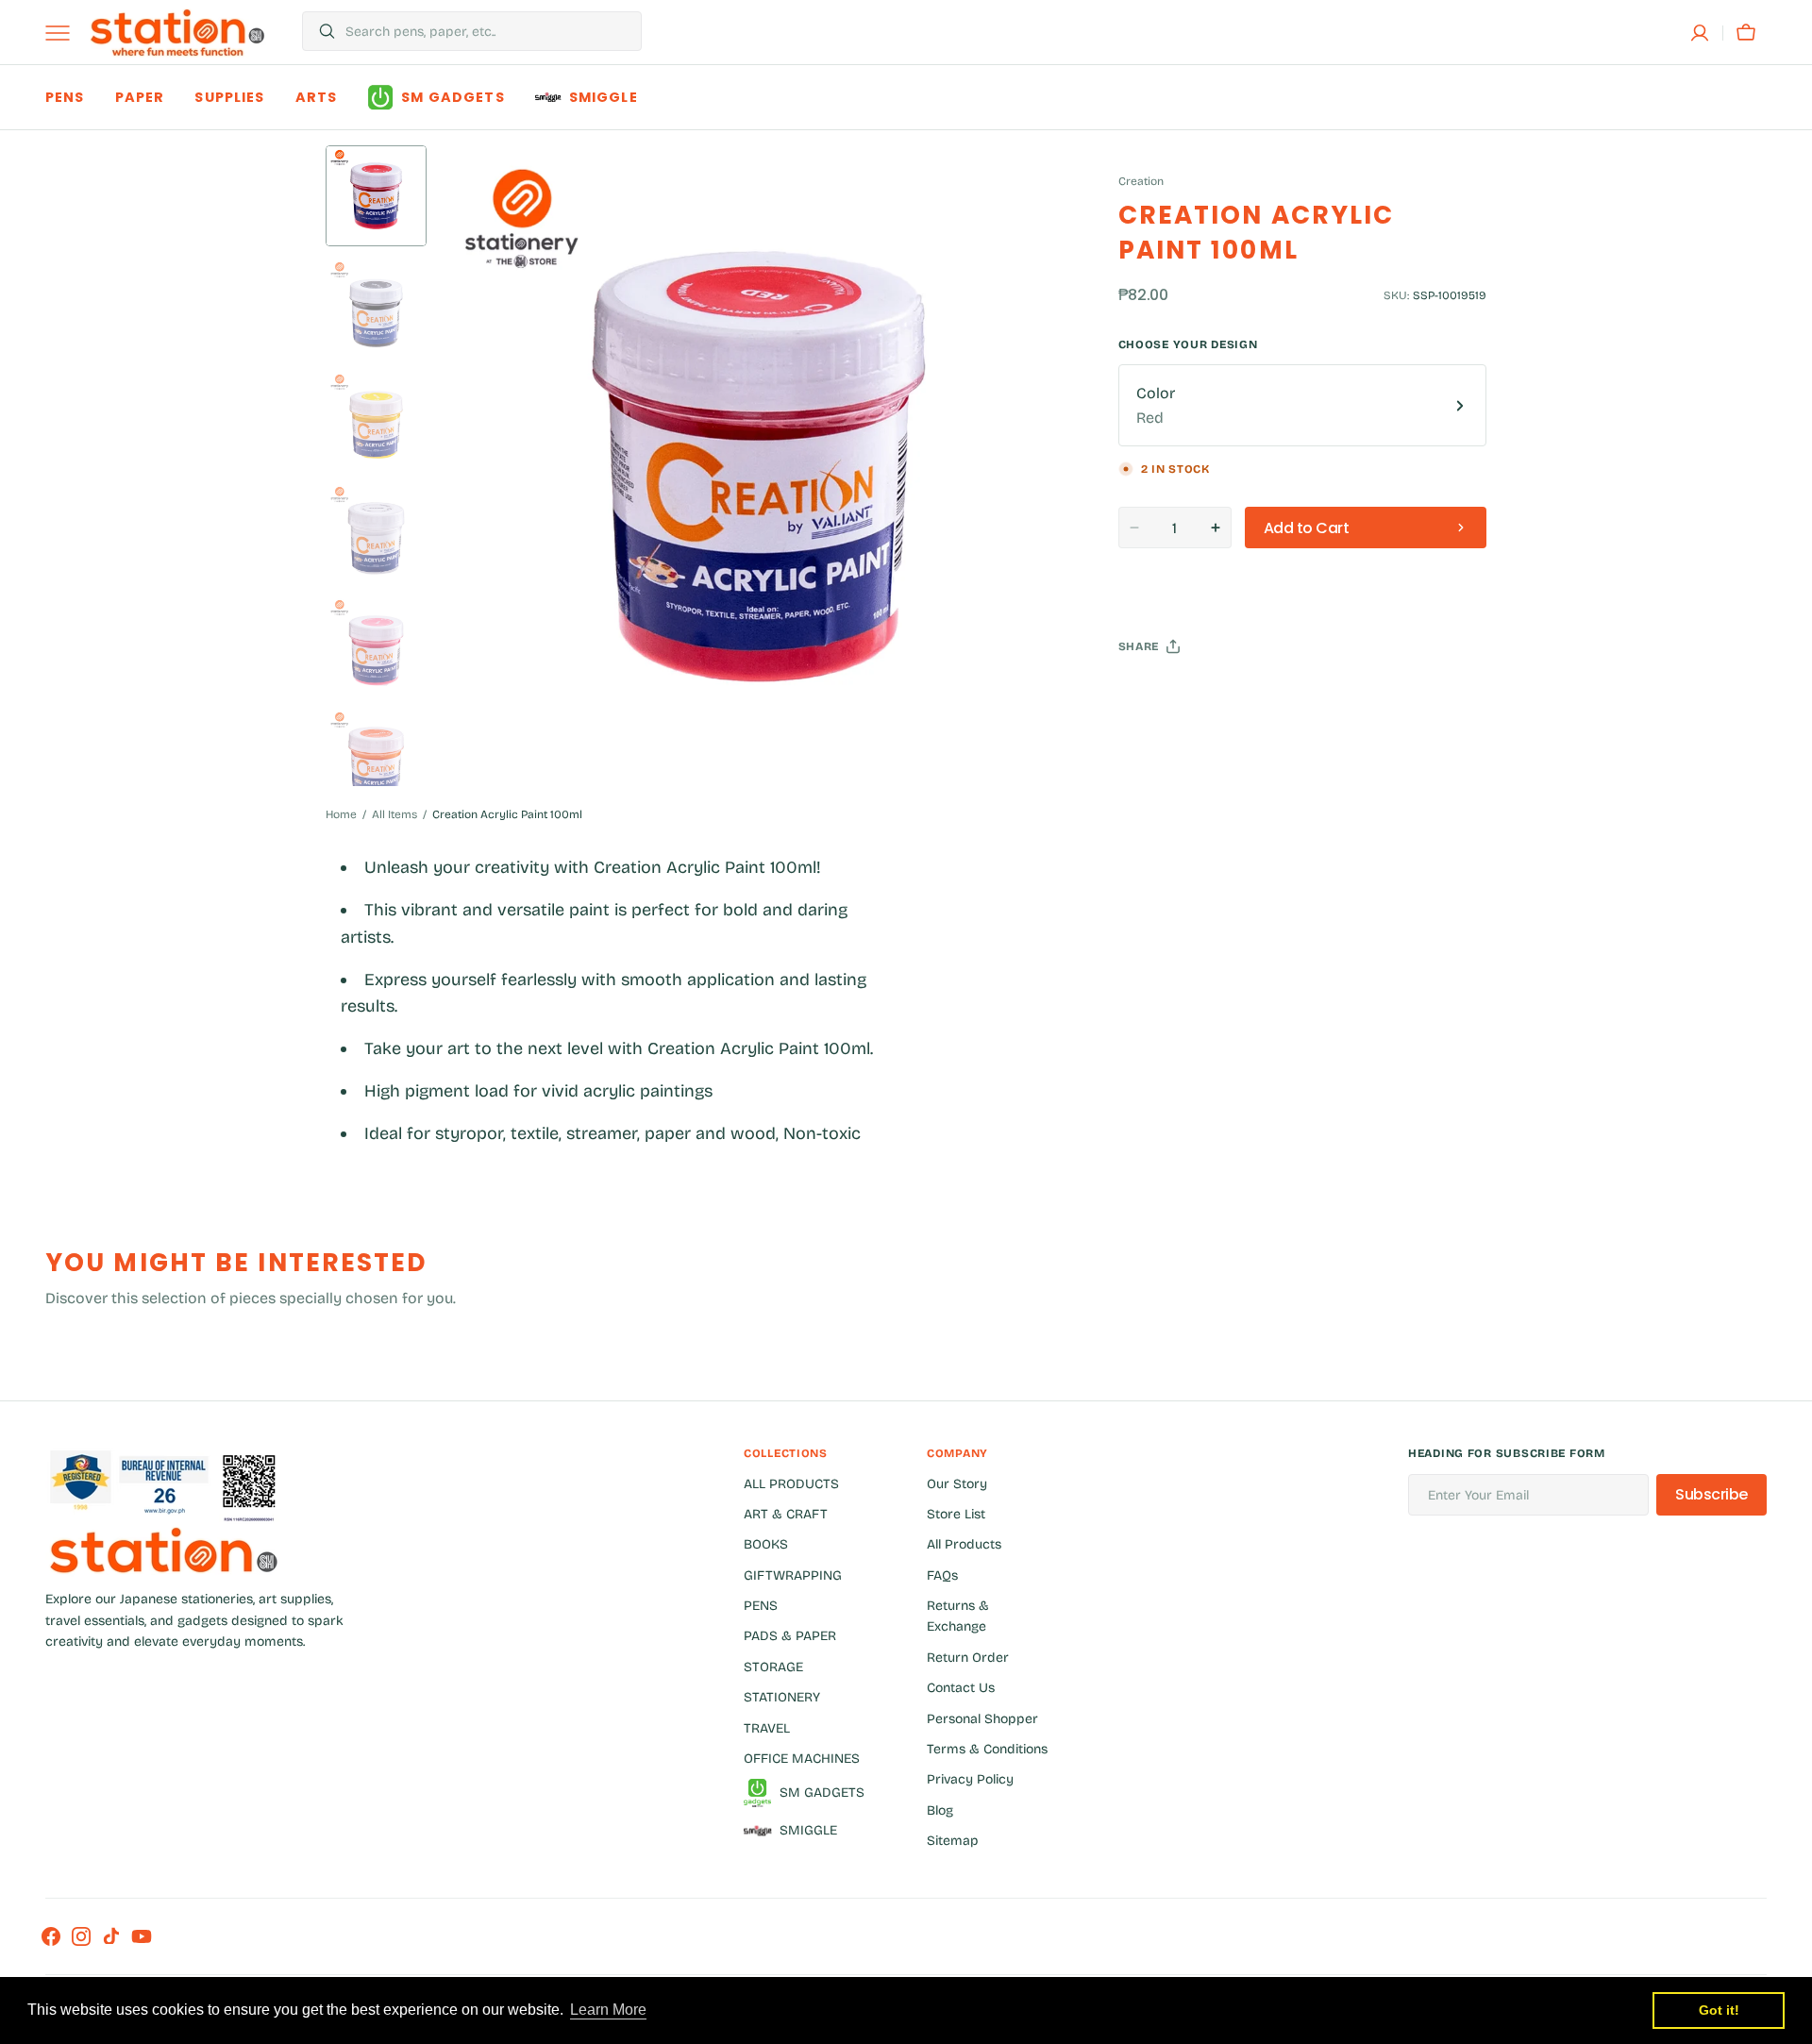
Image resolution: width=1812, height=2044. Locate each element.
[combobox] (488, 31)
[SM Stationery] (177, 33)
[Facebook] (1184, 694)
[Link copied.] (1256, 694)
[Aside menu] (64, 33)
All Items (394, 814)
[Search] (319, 31)
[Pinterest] (1220, 694)
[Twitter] (1149, 694)
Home (341, 814)
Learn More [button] (608, 2010)
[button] (1700, 33)
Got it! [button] (1719, 2010)
